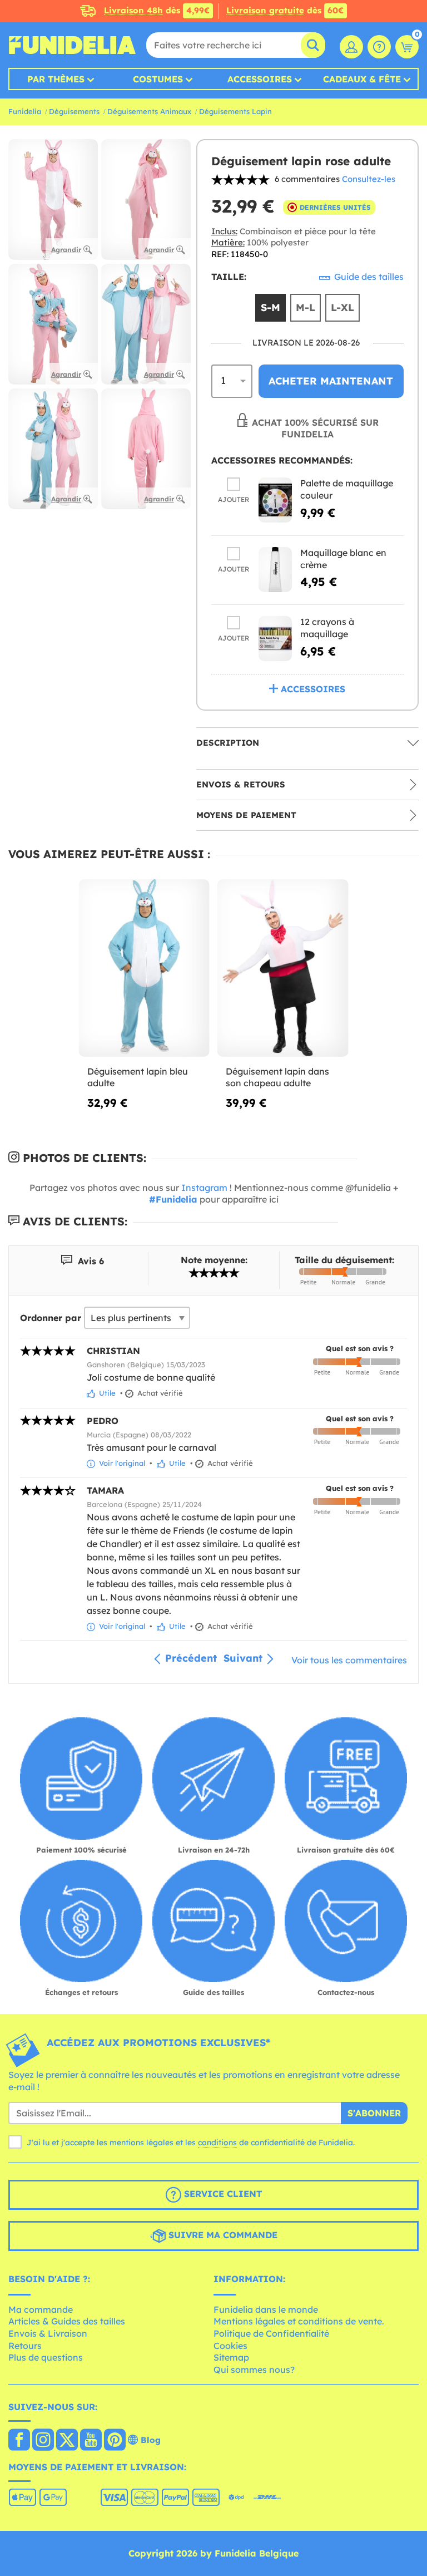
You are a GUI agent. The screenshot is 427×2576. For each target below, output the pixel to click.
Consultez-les (369, 179)
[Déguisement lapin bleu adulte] (144, 968)
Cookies (230, 2346)
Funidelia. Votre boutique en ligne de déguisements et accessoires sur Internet (72, 45)
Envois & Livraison (48, 2333)
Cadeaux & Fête (362, 79)
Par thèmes (56, 79)
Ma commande (41, 2309)
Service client (222, 2194)
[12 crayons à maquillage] (275, 639)
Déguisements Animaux (149, 111)
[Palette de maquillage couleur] (275, 500)
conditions (217, 2142)
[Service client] (379, 47)
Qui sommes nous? (254, 2370)
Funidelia (25, 111)
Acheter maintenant (331, 381)
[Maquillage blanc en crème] (275, 570)
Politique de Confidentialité (271, 2333)
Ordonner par (51, 1318)
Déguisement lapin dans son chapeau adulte (277, 1077)
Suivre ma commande (222, 2235)
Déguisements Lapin (235, 111)
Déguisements (74, 111)
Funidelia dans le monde (266, 2309)
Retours (25, 2346)
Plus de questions (46, 2357)
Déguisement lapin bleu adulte (138, 1077)
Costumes (158, 79)
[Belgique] (19, 2441)
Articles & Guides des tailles (67, 2321)
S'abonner (374, 2113)
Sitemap (231, 2357)
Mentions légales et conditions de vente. (299, 2321)
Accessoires (260, 79)
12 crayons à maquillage (327, 628)
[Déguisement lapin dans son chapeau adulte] (283, 968)
